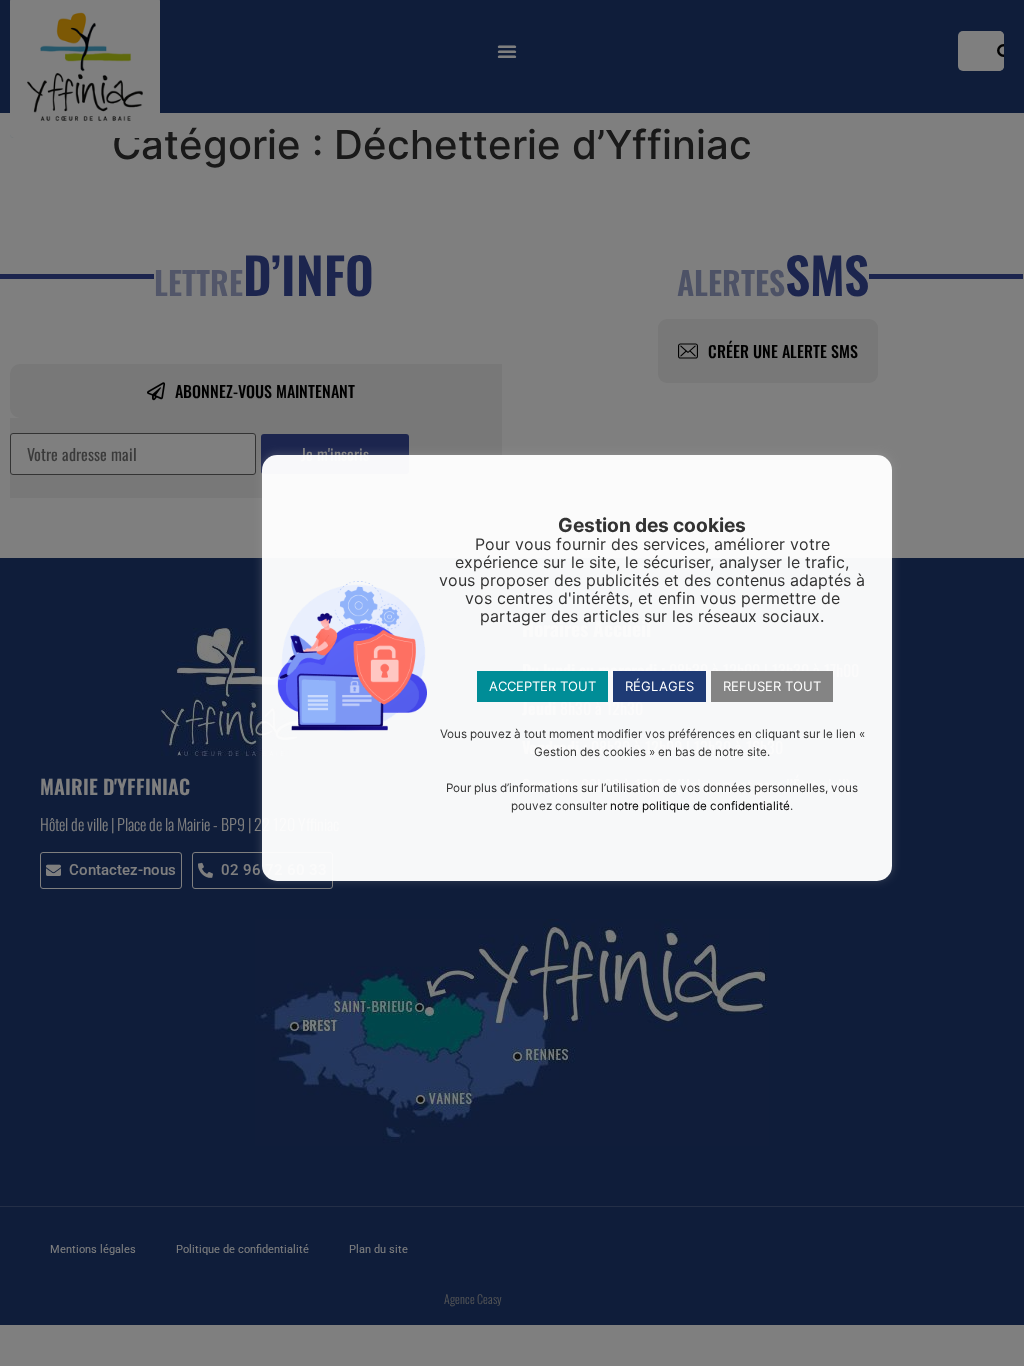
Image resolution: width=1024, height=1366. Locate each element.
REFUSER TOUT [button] (772, 686)
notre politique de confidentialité (700, 806)
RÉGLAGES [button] (659, 686)
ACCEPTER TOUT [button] (542, 686)
